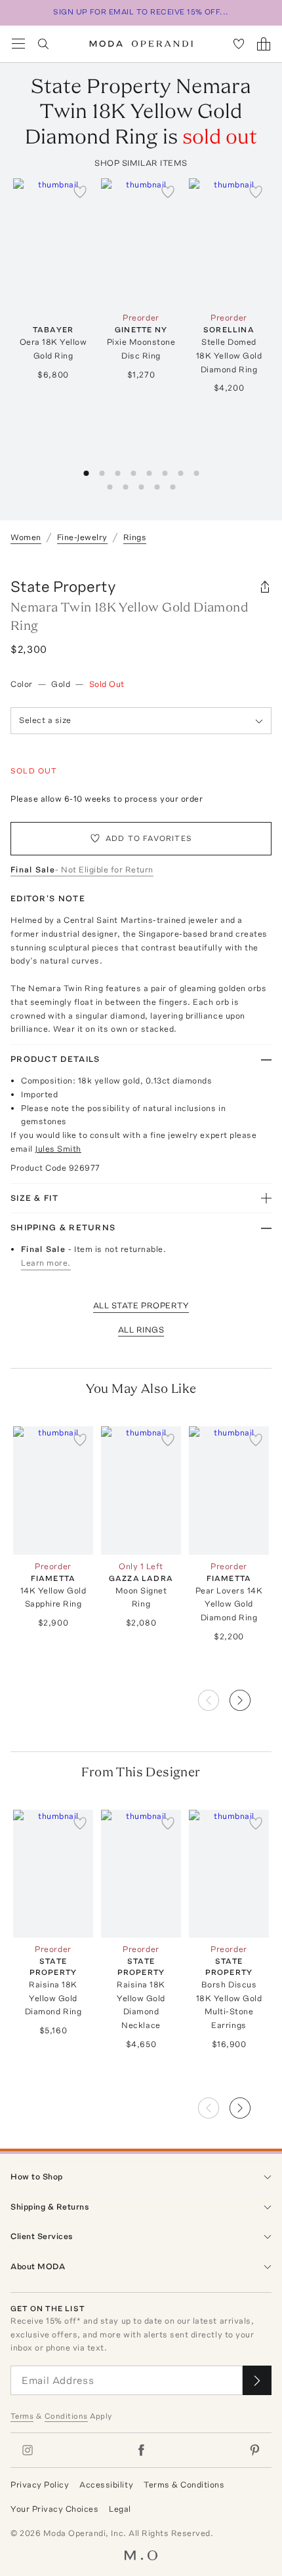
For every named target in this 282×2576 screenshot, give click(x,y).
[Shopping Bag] (264, 44)
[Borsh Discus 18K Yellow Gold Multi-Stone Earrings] (229, 1874)
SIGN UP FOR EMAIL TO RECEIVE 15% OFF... (141, 12)
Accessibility (106, 2485)
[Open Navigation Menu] (18, 44)
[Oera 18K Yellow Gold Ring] (53, 242)
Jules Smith (58, 1149)
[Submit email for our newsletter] (257, 2380)
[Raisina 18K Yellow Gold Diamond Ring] (53, 1874)
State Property (63, 586)
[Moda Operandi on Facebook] (141, 2450)
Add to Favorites (149, 838)
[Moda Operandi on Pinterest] (254, 2450)
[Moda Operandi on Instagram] (28, 2450)
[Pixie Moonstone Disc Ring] (141, 242)
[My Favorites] (239, 44)
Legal (120, 2509)
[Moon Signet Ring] (141, 1490)
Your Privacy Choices (54, 2509)
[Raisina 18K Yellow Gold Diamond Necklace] (141, 1874)
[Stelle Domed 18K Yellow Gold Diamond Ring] (229, 242)
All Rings (141, 1330)
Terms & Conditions (184, 2485)
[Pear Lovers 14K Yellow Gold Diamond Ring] (229, 1490)
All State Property (141, 1305)
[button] (251, 1696)
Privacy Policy (40, 2485)
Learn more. (46, 1263)
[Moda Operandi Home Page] (141, 44)
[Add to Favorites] (80, 191)
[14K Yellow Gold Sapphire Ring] (53, 1490)
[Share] (265, 587)
